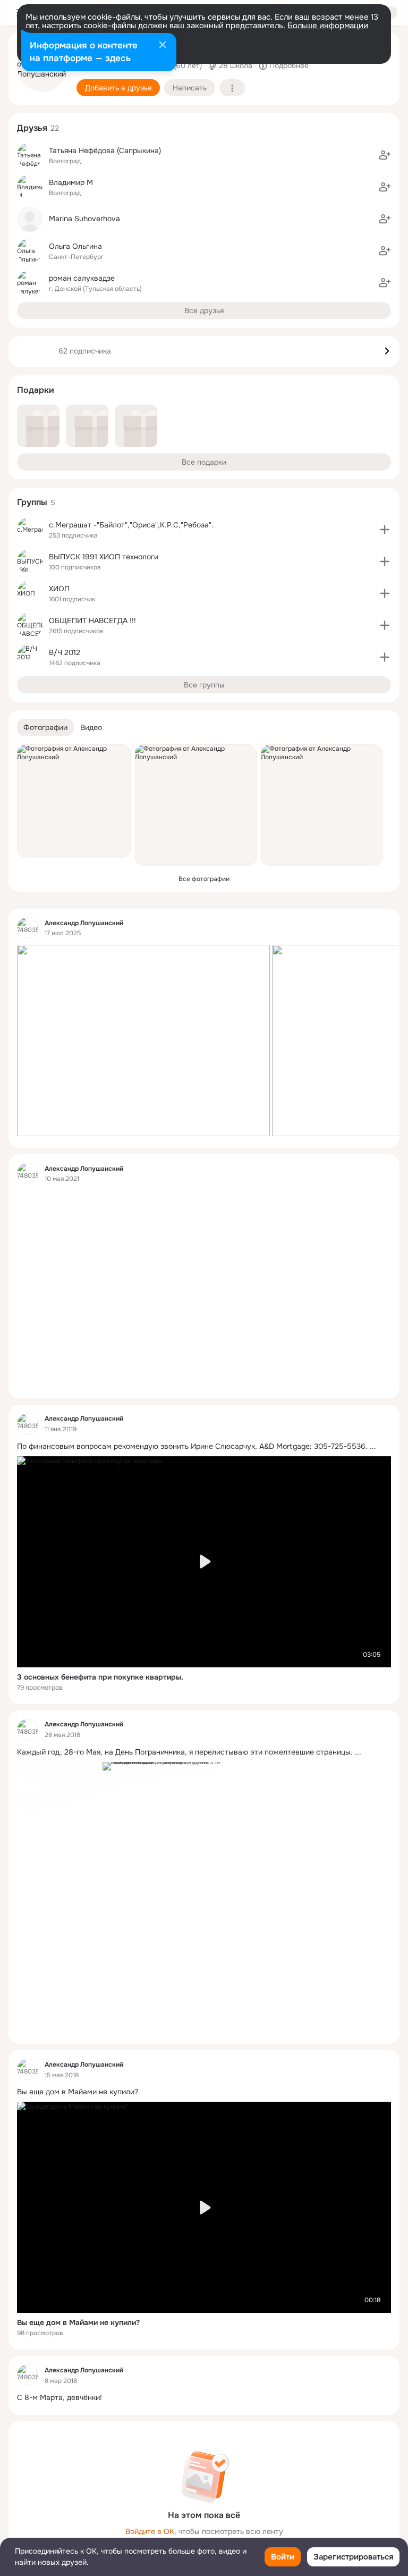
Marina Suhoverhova (84, 219)
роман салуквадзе (82, 278)
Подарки (36, 390)
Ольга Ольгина (75, 246)
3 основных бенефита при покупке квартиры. (100, 1677)
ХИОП (59, 589)
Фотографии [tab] (45, 727)
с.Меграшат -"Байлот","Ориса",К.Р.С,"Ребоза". (131, 525)
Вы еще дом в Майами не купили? (78, 2322)
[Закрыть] (163, 46)
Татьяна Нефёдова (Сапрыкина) (105, 150)
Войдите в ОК (150, 2531)
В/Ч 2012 (65, 652)
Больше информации (328, 26)
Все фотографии (204, 879)
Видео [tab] (91, 727)
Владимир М (71, 182)
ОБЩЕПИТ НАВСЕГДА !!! (92, 620)
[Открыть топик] (178, 1289)
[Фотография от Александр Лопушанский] (74, 801)
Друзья (32, 128)
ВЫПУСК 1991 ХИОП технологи (104, 557)
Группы (32, 502)
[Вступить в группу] (385, 530)
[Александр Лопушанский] (28, 928)
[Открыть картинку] (143, 1041)
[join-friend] (385, 155)
